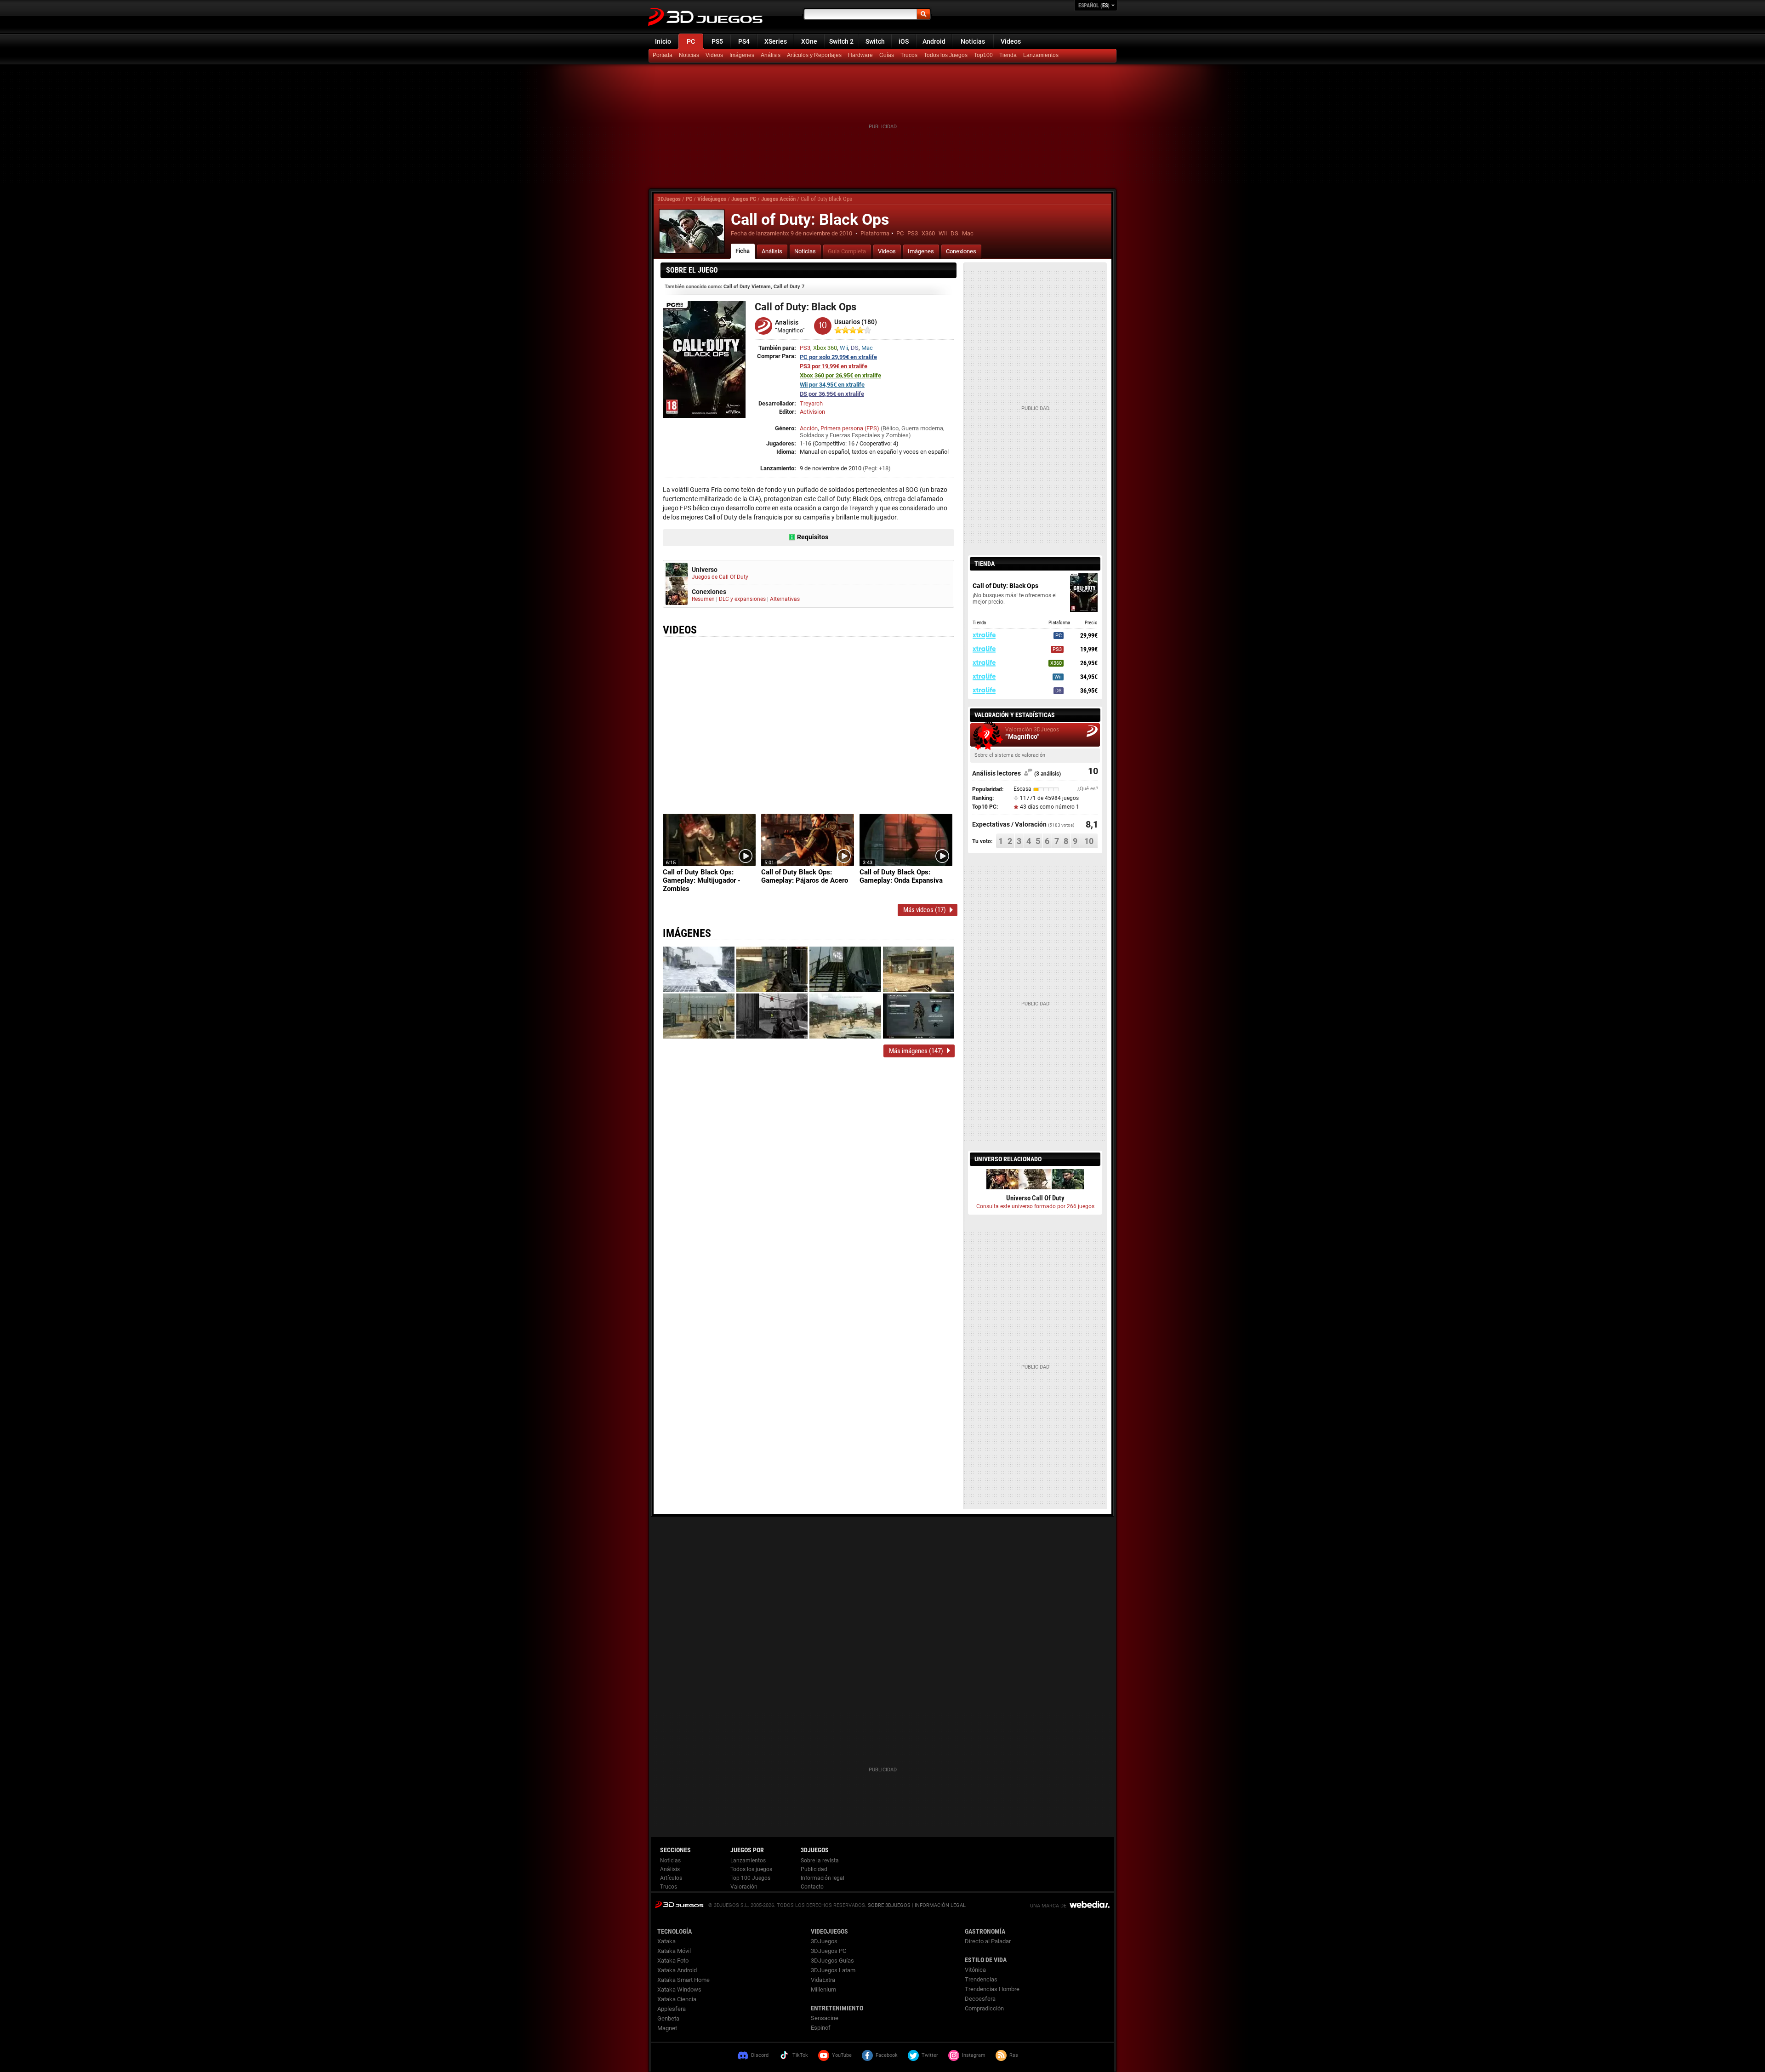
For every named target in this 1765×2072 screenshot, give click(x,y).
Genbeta (668, 2018)
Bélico (891, 428)
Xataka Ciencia (677, 1999)
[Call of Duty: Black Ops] (692, 231)
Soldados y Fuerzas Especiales (840, 435)
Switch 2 (841, 41)
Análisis (771, 55)
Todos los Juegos (946, 55)
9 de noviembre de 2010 (821, 233)
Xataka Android (677, 1970)
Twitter (930, 2055)
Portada (663, 55)
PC (691, 41)
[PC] (1009, 56)
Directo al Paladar (988, 1941)
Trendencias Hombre (992, 1989)
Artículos (671, 1878)
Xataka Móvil (674, 1951)
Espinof (821, 2028)
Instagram (974, 2055)
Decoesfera (980, 1999)
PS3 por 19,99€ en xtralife (834, 366)
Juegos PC (744, 199)
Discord (760, 2055)
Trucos (909, 55)
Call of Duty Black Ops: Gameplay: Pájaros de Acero (805, 876)
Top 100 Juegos (750, 1878)
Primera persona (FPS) (850, 428)
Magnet (667, 2028)
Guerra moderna (922, 428)
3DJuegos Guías (832, 1961)
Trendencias (981, 1979)
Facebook (887, 2055)
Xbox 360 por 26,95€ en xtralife (840, 375)
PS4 (744, 41)
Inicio (663, 41)
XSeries (776, 41)
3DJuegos (669, 199)
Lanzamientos (1041, 55)
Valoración (744, 1887)
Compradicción (984, 2008)
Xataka (666, 1941)
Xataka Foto (673, 1961)
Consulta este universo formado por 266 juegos (1035, 1206)
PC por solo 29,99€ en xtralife (838, 357)
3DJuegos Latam (833, 1970)
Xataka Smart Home (683, 1980)
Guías (887, 55)
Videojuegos (712, 199)
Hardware (860, 55)
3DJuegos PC (828, 1951)
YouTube (842, 2055)
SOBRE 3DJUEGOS (889, 1905)
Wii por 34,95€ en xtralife (832, 385)
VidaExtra (823, 1980)
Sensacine (825, 2018)
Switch (875, 41)
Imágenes (742, 55)
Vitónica (975, 1970)
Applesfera (672, 2009)
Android (934, 41)
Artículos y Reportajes (814, 55)
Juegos (679, 1904)
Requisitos (813, 537)
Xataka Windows (679, 1989)
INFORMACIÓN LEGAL (940, 1905)
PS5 (717, 41)
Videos (1011, 41)
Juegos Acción (778, 199)
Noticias (973, 41)
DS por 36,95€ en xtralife (832, 394)
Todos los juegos (751, 1869)
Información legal (823, 1878)
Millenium (823, 1989)
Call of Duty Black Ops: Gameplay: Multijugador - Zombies (702, 880)
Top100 (983, 55)
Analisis (787, 322)
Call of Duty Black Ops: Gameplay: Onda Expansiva (901, 876)
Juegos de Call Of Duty (720, 577)
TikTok (800, 2055)
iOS (904, 41)
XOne (809, 41)
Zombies (897, 435)
